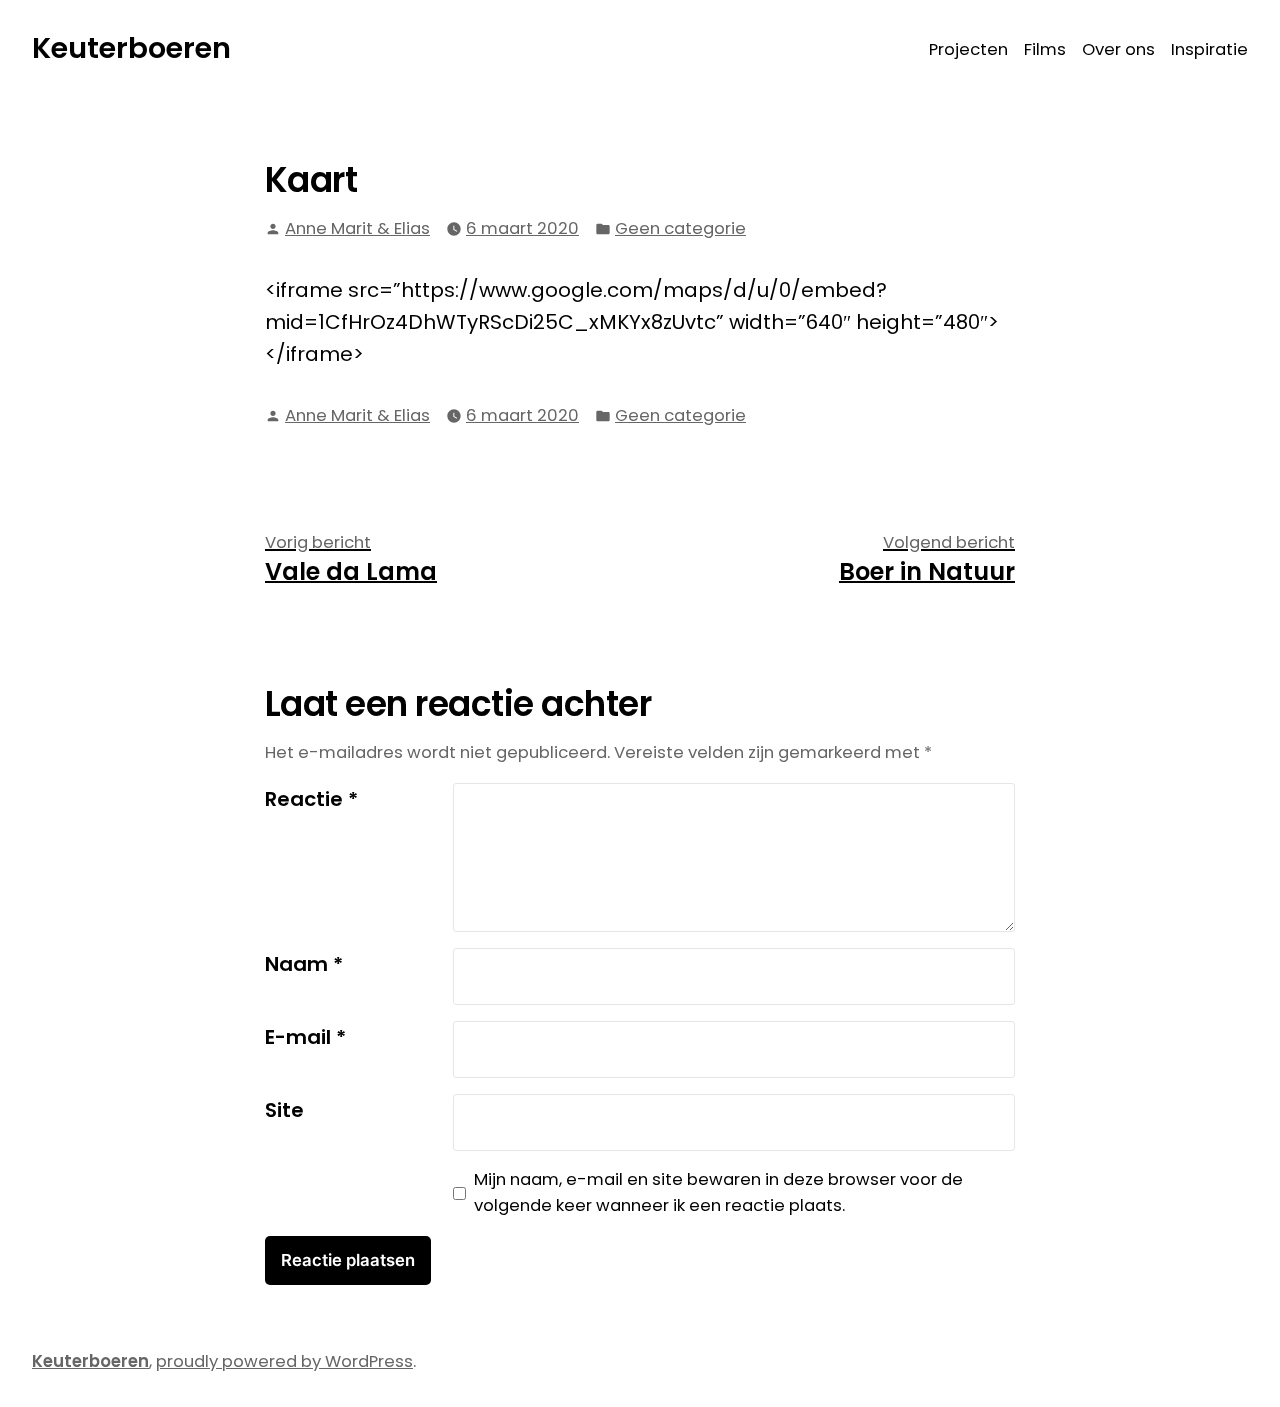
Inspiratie (1209, 49)
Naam (304, 964)
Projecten (968, 49)
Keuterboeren (131, 48)
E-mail (305, 1037)
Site (284, 1110)
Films (1045, 49)
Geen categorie (680, 228)
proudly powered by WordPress (284, 1361)
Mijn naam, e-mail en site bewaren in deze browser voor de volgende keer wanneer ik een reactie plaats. (718, 1193)
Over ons (1118, 49)
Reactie (311, 799)
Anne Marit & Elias (357, 228)
